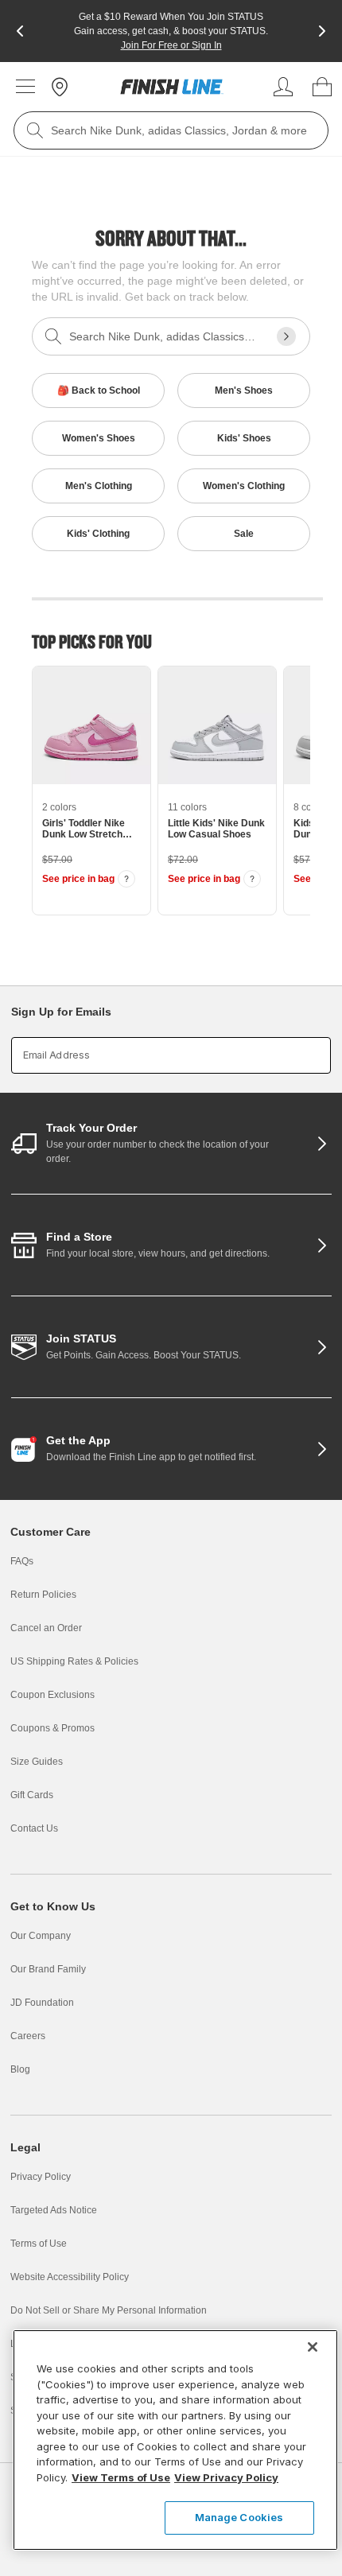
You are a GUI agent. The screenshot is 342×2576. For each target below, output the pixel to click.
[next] (322, 31)
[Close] (313, 2347)
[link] (172, 87)
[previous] (20, 31)
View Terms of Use (121, 2477)
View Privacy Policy (226, 2477)
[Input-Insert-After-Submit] (286, 336)
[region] (175, 2440)
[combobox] (171, 130)
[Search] (35, 130)
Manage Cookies (239, 2517)
